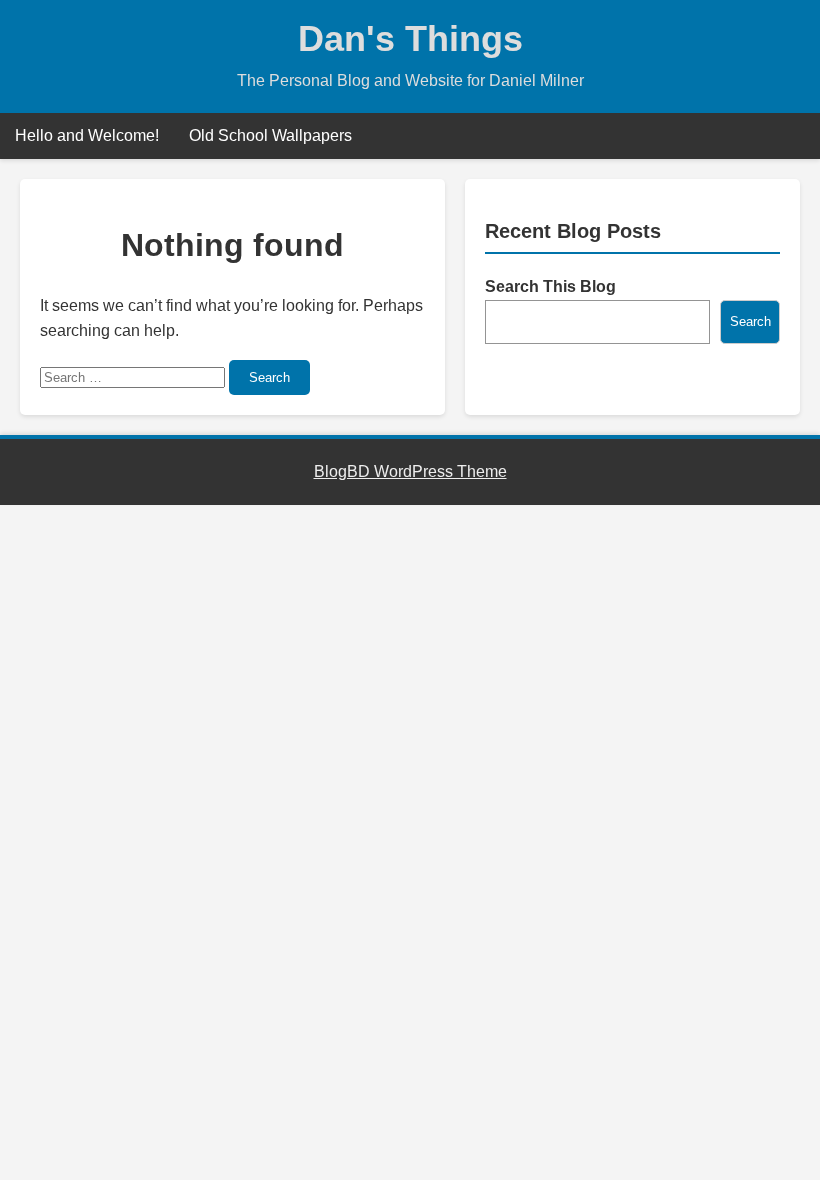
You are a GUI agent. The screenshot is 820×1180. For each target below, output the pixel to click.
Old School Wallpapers (270, 135)
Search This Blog (550, 286)
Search (269, 377)
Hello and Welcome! (87, 135)
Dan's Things (410, 38)
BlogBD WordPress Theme (410, 471)
